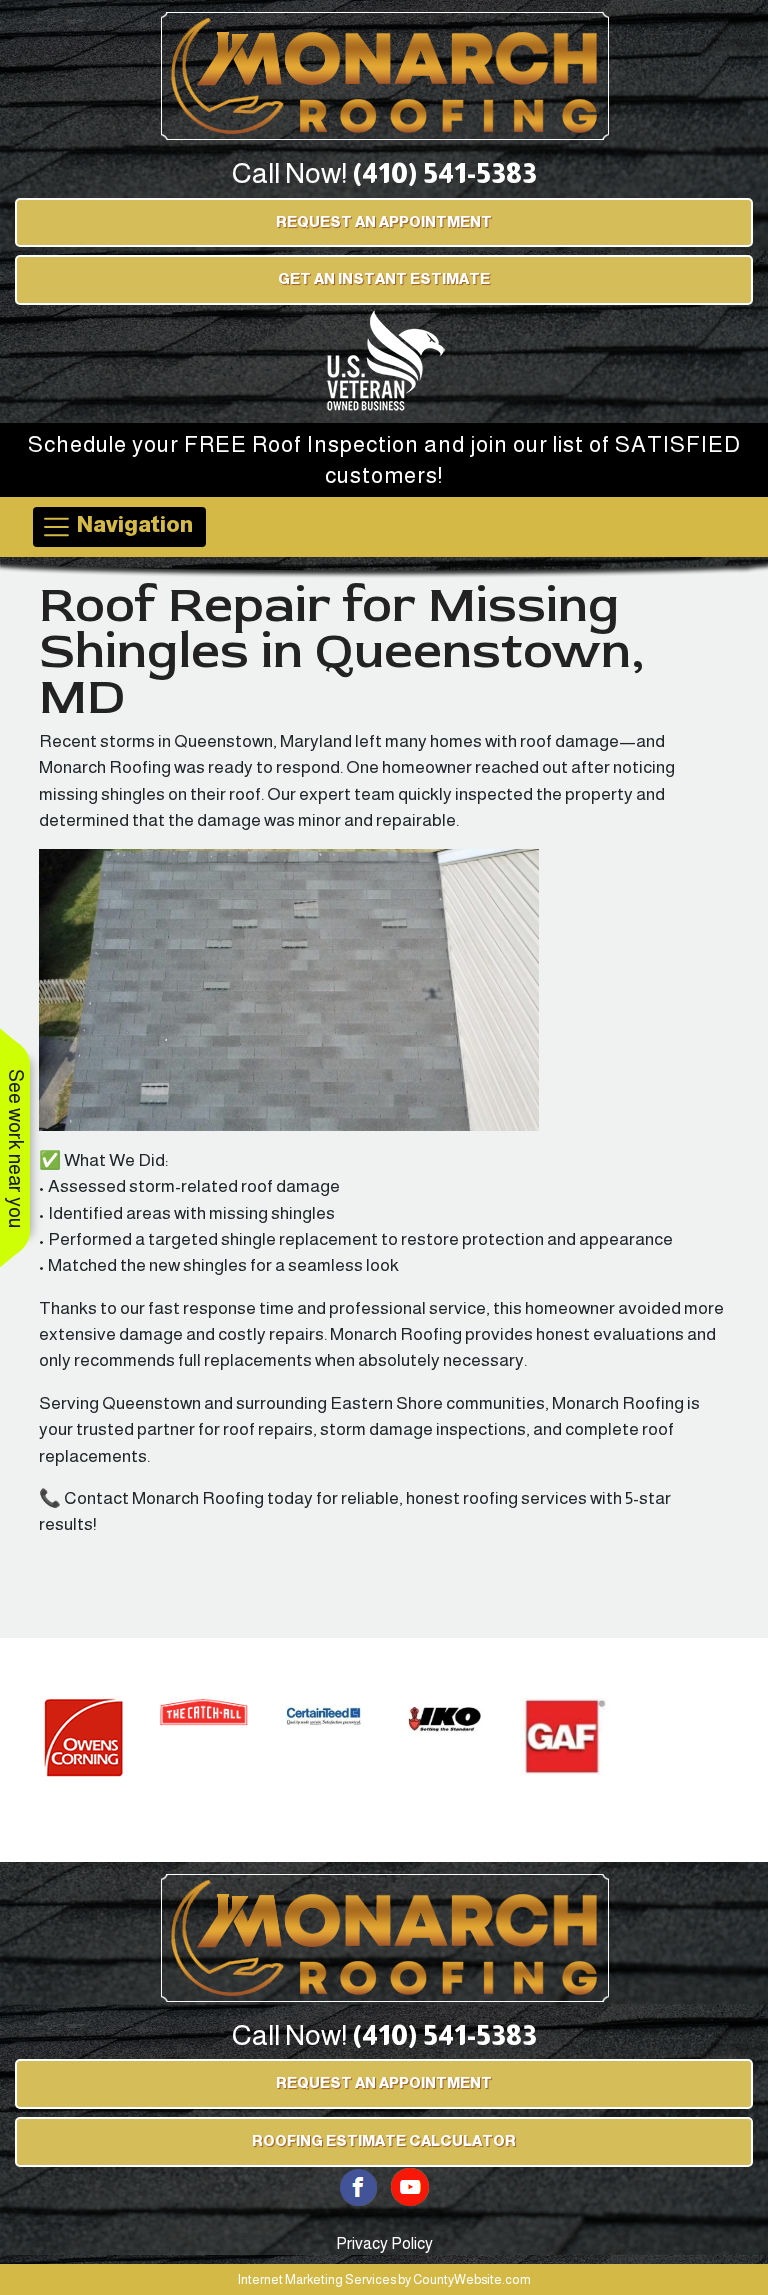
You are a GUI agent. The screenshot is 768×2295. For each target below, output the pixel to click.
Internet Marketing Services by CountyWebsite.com (384, 2279)
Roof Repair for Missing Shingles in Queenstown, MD (342, 651)
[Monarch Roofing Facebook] (359, 2185)
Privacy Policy (384, 2243)
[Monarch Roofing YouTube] (410, 2185)
